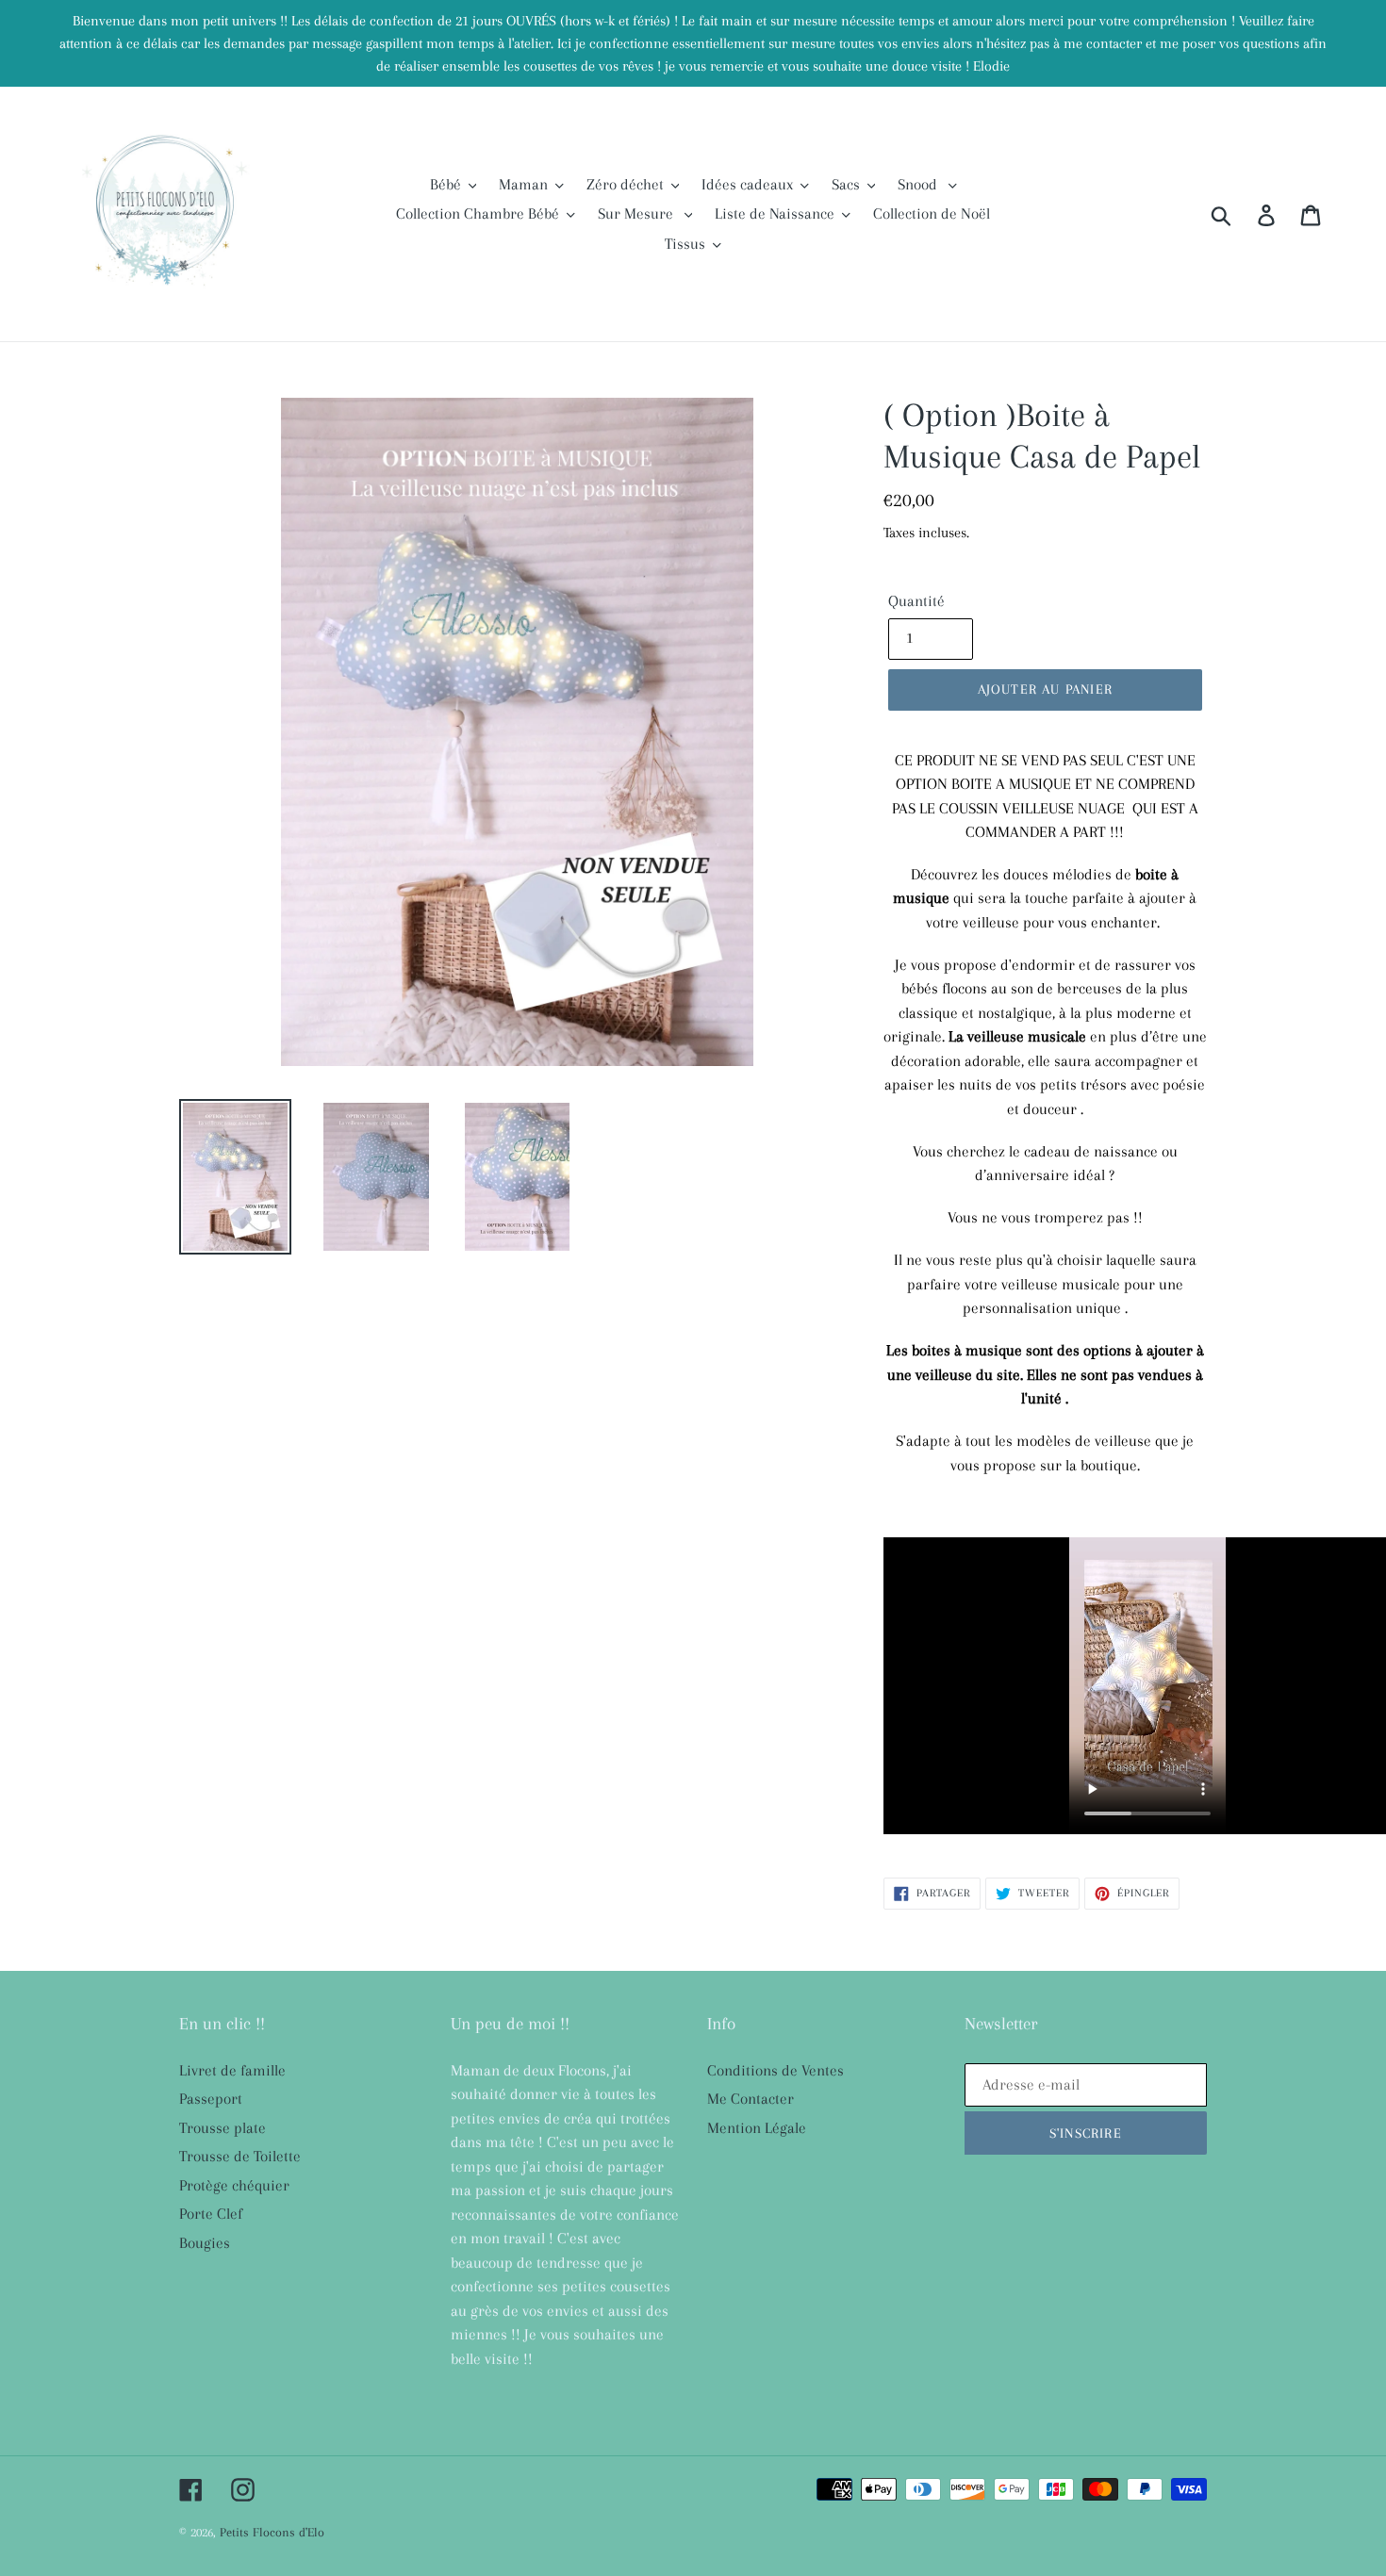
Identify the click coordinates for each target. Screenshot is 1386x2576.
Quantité (916, 601)
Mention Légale (757, 2128)
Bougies (205, 2243)
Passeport (211, 2099)
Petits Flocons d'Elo (272, 2532)
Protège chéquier (234, 2185)
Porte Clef (211, 2214)
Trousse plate (223, 2128)
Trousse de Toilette (240, 2156)
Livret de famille (232, 2070)
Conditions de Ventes (775, 2070)
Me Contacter (751, 2099)
